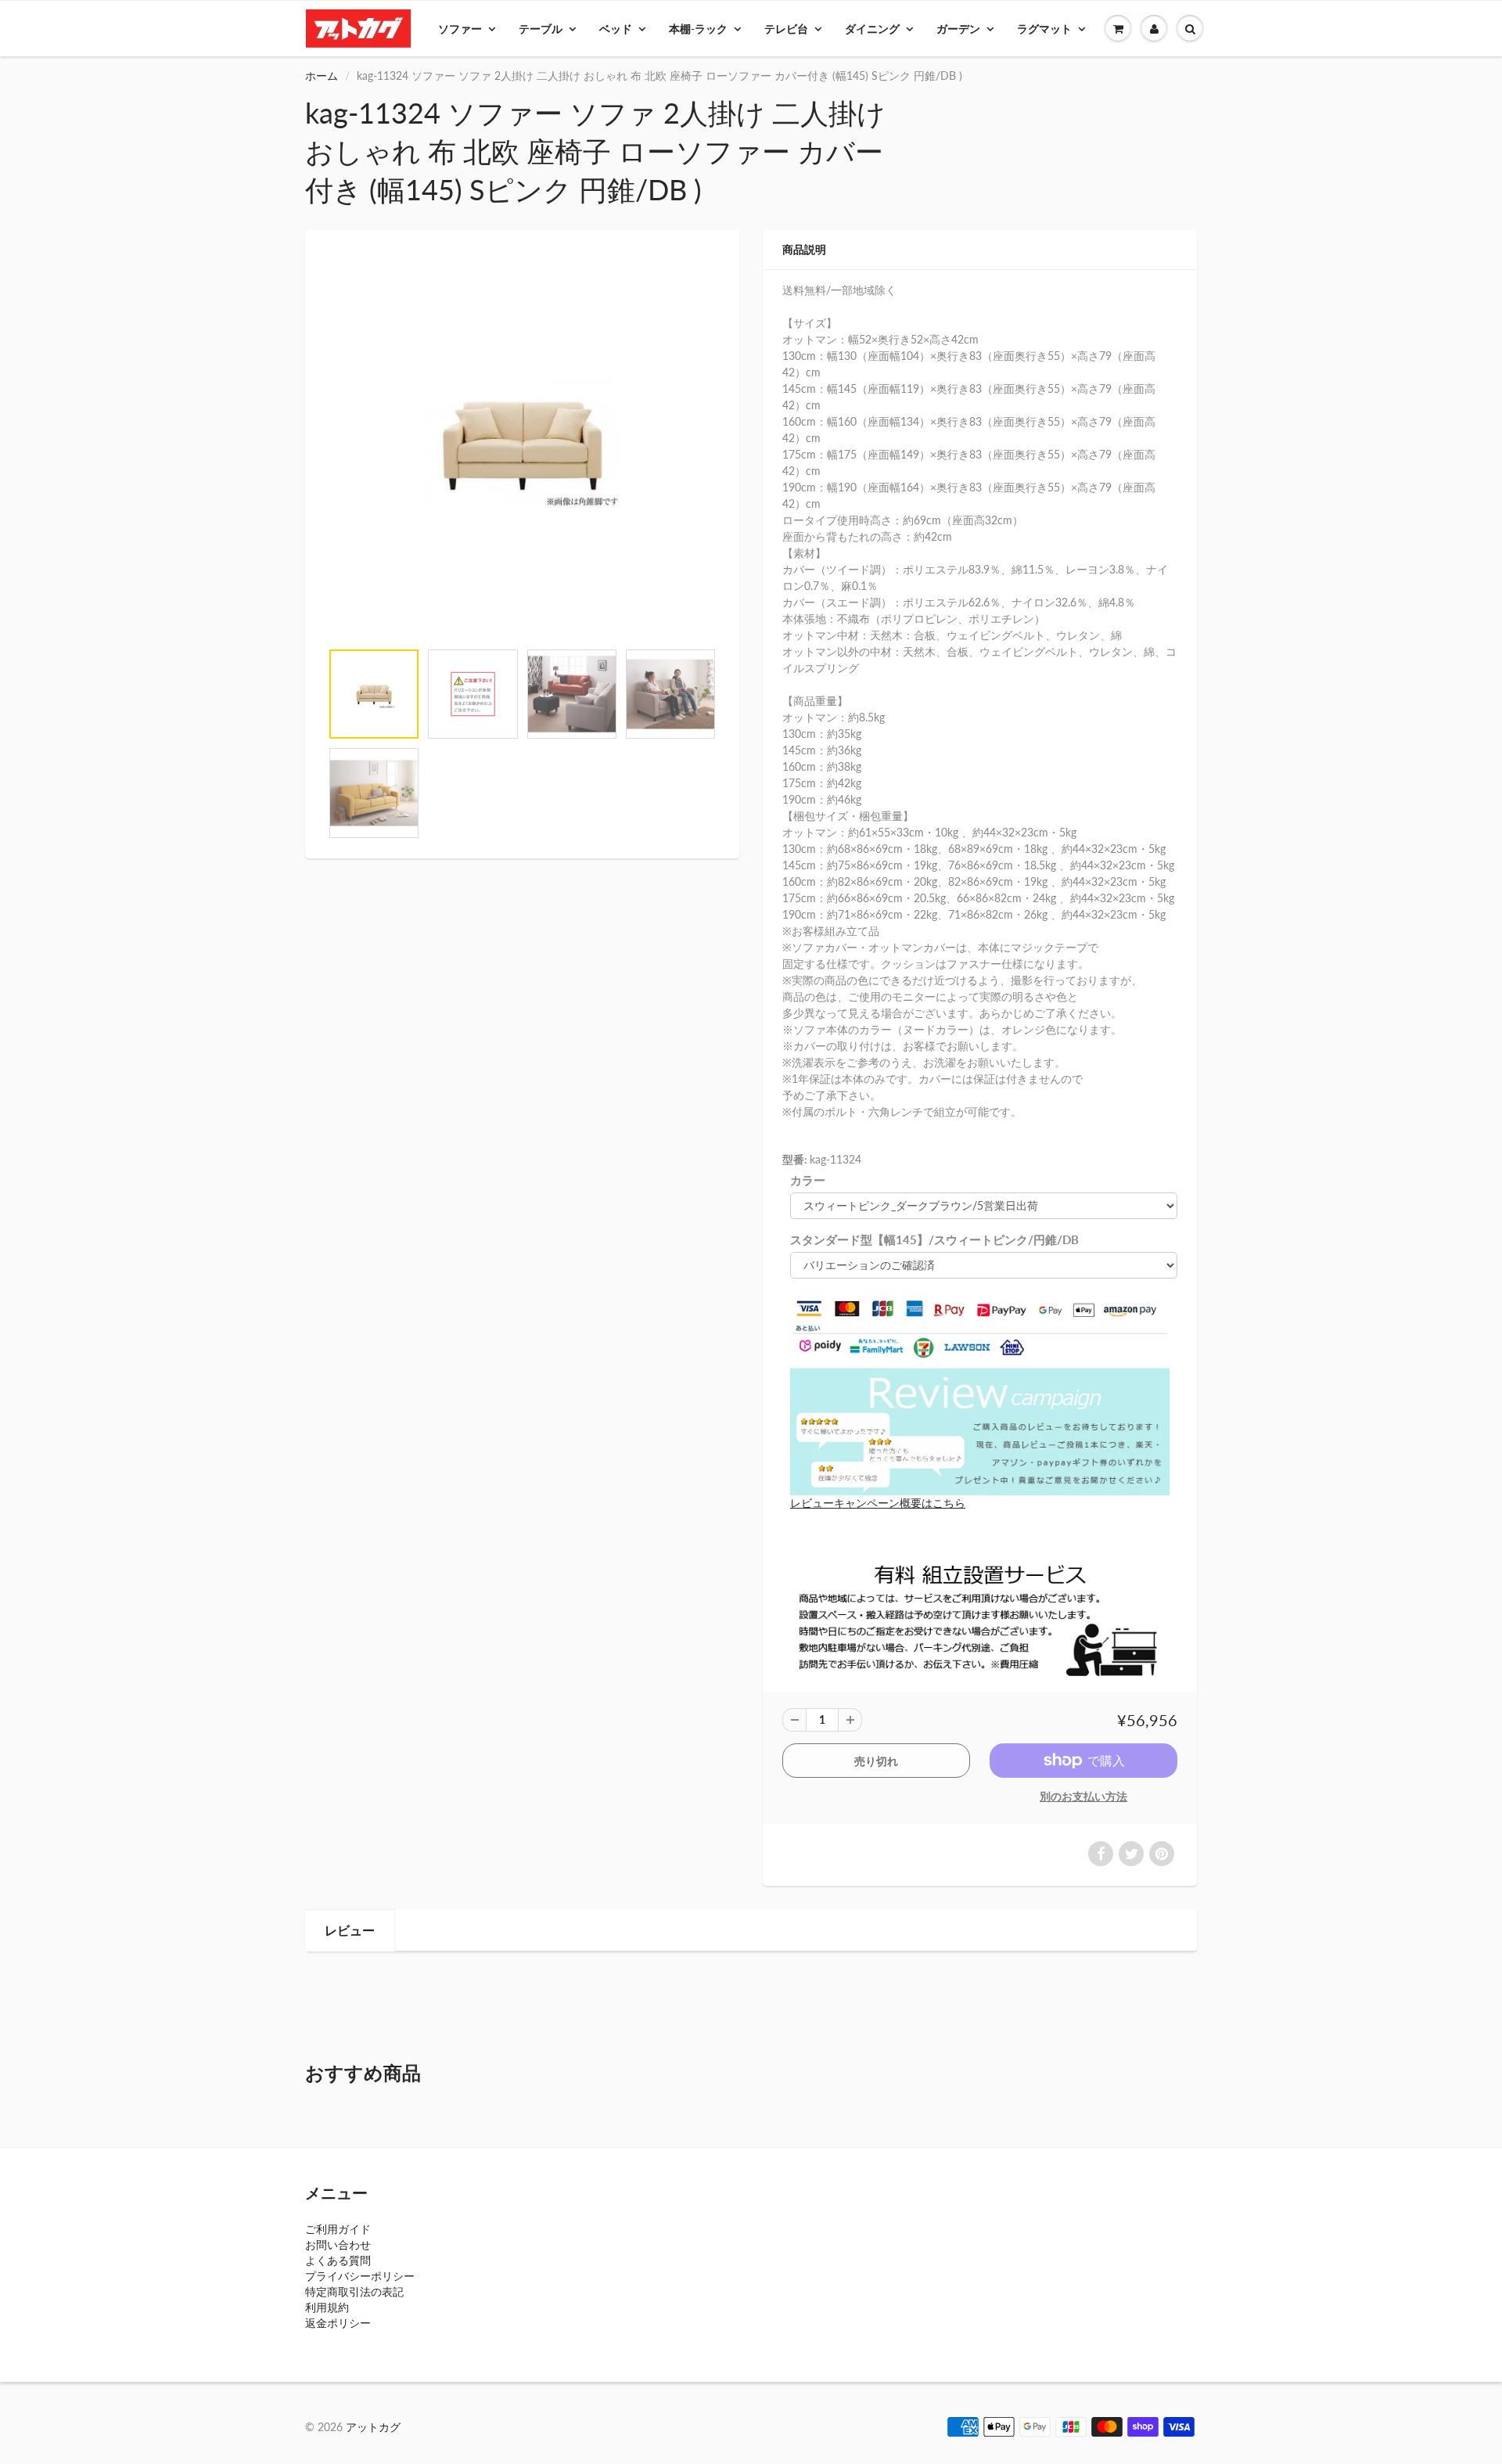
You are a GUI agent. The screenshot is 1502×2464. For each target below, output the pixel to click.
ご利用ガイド (338, 2229)
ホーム (322, 76)
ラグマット (1044, 29)
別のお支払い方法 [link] (1083, 1796)
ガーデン (958, 29)
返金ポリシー (338, 2323)
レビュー (350, 1930)
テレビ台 (786, 29)
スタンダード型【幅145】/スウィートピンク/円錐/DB (934, 1239)
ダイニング (872, 29)
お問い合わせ (338, 2245)
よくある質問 (338, 2260)
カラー (808, 1180)
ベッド (616, 29)
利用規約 (327, 2307)
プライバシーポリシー (360, 2276)
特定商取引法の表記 (354, 2291)
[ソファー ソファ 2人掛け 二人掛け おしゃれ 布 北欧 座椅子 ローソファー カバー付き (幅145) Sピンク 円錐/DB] (522, 443)
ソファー (460, 29)
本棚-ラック (698, 29)
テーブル (541, 29)
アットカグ (373, 2427)
